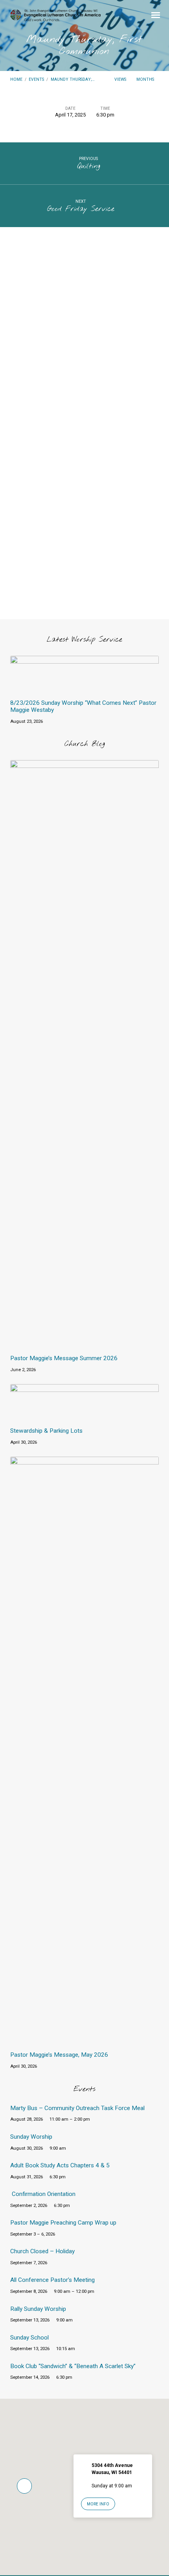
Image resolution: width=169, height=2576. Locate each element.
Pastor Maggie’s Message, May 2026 (59, 2055)
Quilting (88, 166)
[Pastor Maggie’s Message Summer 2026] (84, 1344)
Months (146, 79)
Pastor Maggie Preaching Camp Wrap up (63, 2223)
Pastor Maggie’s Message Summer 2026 (64, 1358)
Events (36, 79)
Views (121, 79)
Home (16, 79)
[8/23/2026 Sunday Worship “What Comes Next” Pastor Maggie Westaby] (84, 688)
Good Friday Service (81, 209)
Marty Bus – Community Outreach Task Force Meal (77, 2108)
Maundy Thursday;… (73, 79)
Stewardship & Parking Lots (46, 1431)
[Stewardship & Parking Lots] (84, 1416)
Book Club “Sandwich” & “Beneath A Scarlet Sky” (73, 2366)
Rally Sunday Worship (38, 2309)
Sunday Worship (31, 2137)
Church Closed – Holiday (42, 2251)
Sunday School (29, 2338)
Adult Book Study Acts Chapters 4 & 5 (60, 2165)
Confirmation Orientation (44, 2194)
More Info (98, 2504)
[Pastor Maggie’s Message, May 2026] (84, 2040)
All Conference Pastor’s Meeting (52, 2280)
